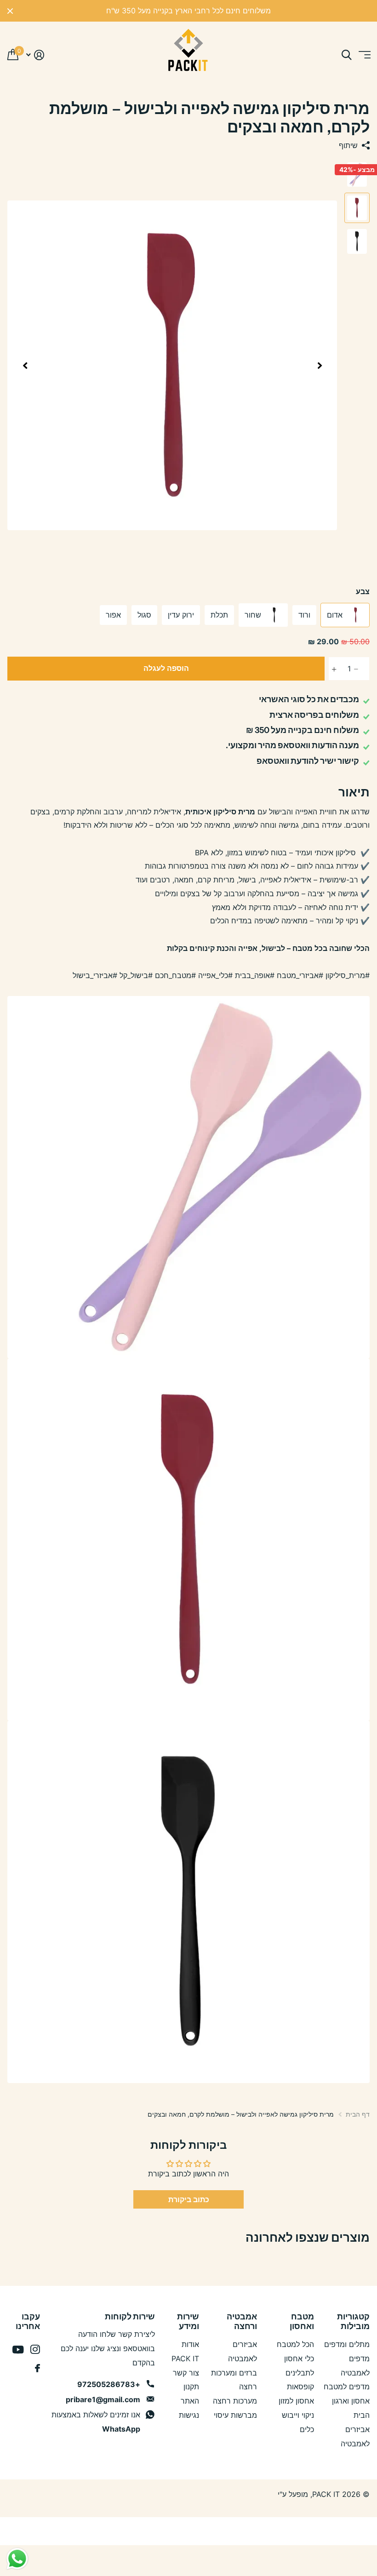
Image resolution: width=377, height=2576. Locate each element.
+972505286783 (109, 2384)
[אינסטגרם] (35, 2350)
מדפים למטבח (347, 2387)
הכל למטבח (295, 2344)
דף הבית (358, 2114)
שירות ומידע (188, 2321)
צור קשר (186, 2373)
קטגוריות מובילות (353, 2321)
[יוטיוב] (18, 2350)
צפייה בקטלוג (364, 55)
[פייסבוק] (37, 2368)
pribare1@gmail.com (103, 2399)
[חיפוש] (346, 55)
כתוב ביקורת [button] (189, 2199)
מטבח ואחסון (302, 2321)
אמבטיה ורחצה (242, 2321)
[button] (320, 366)
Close (10, 11)
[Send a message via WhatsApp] (17, 2559)
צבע (363, 591)
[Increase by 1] (331, 669)
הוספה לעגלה (166, 668)
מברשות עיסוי (235, 2415)
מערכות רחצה (235, 2401)
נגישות (189, 2415)
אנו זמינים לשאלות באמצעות (96, 2422)
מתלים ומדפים (347, 2344)
